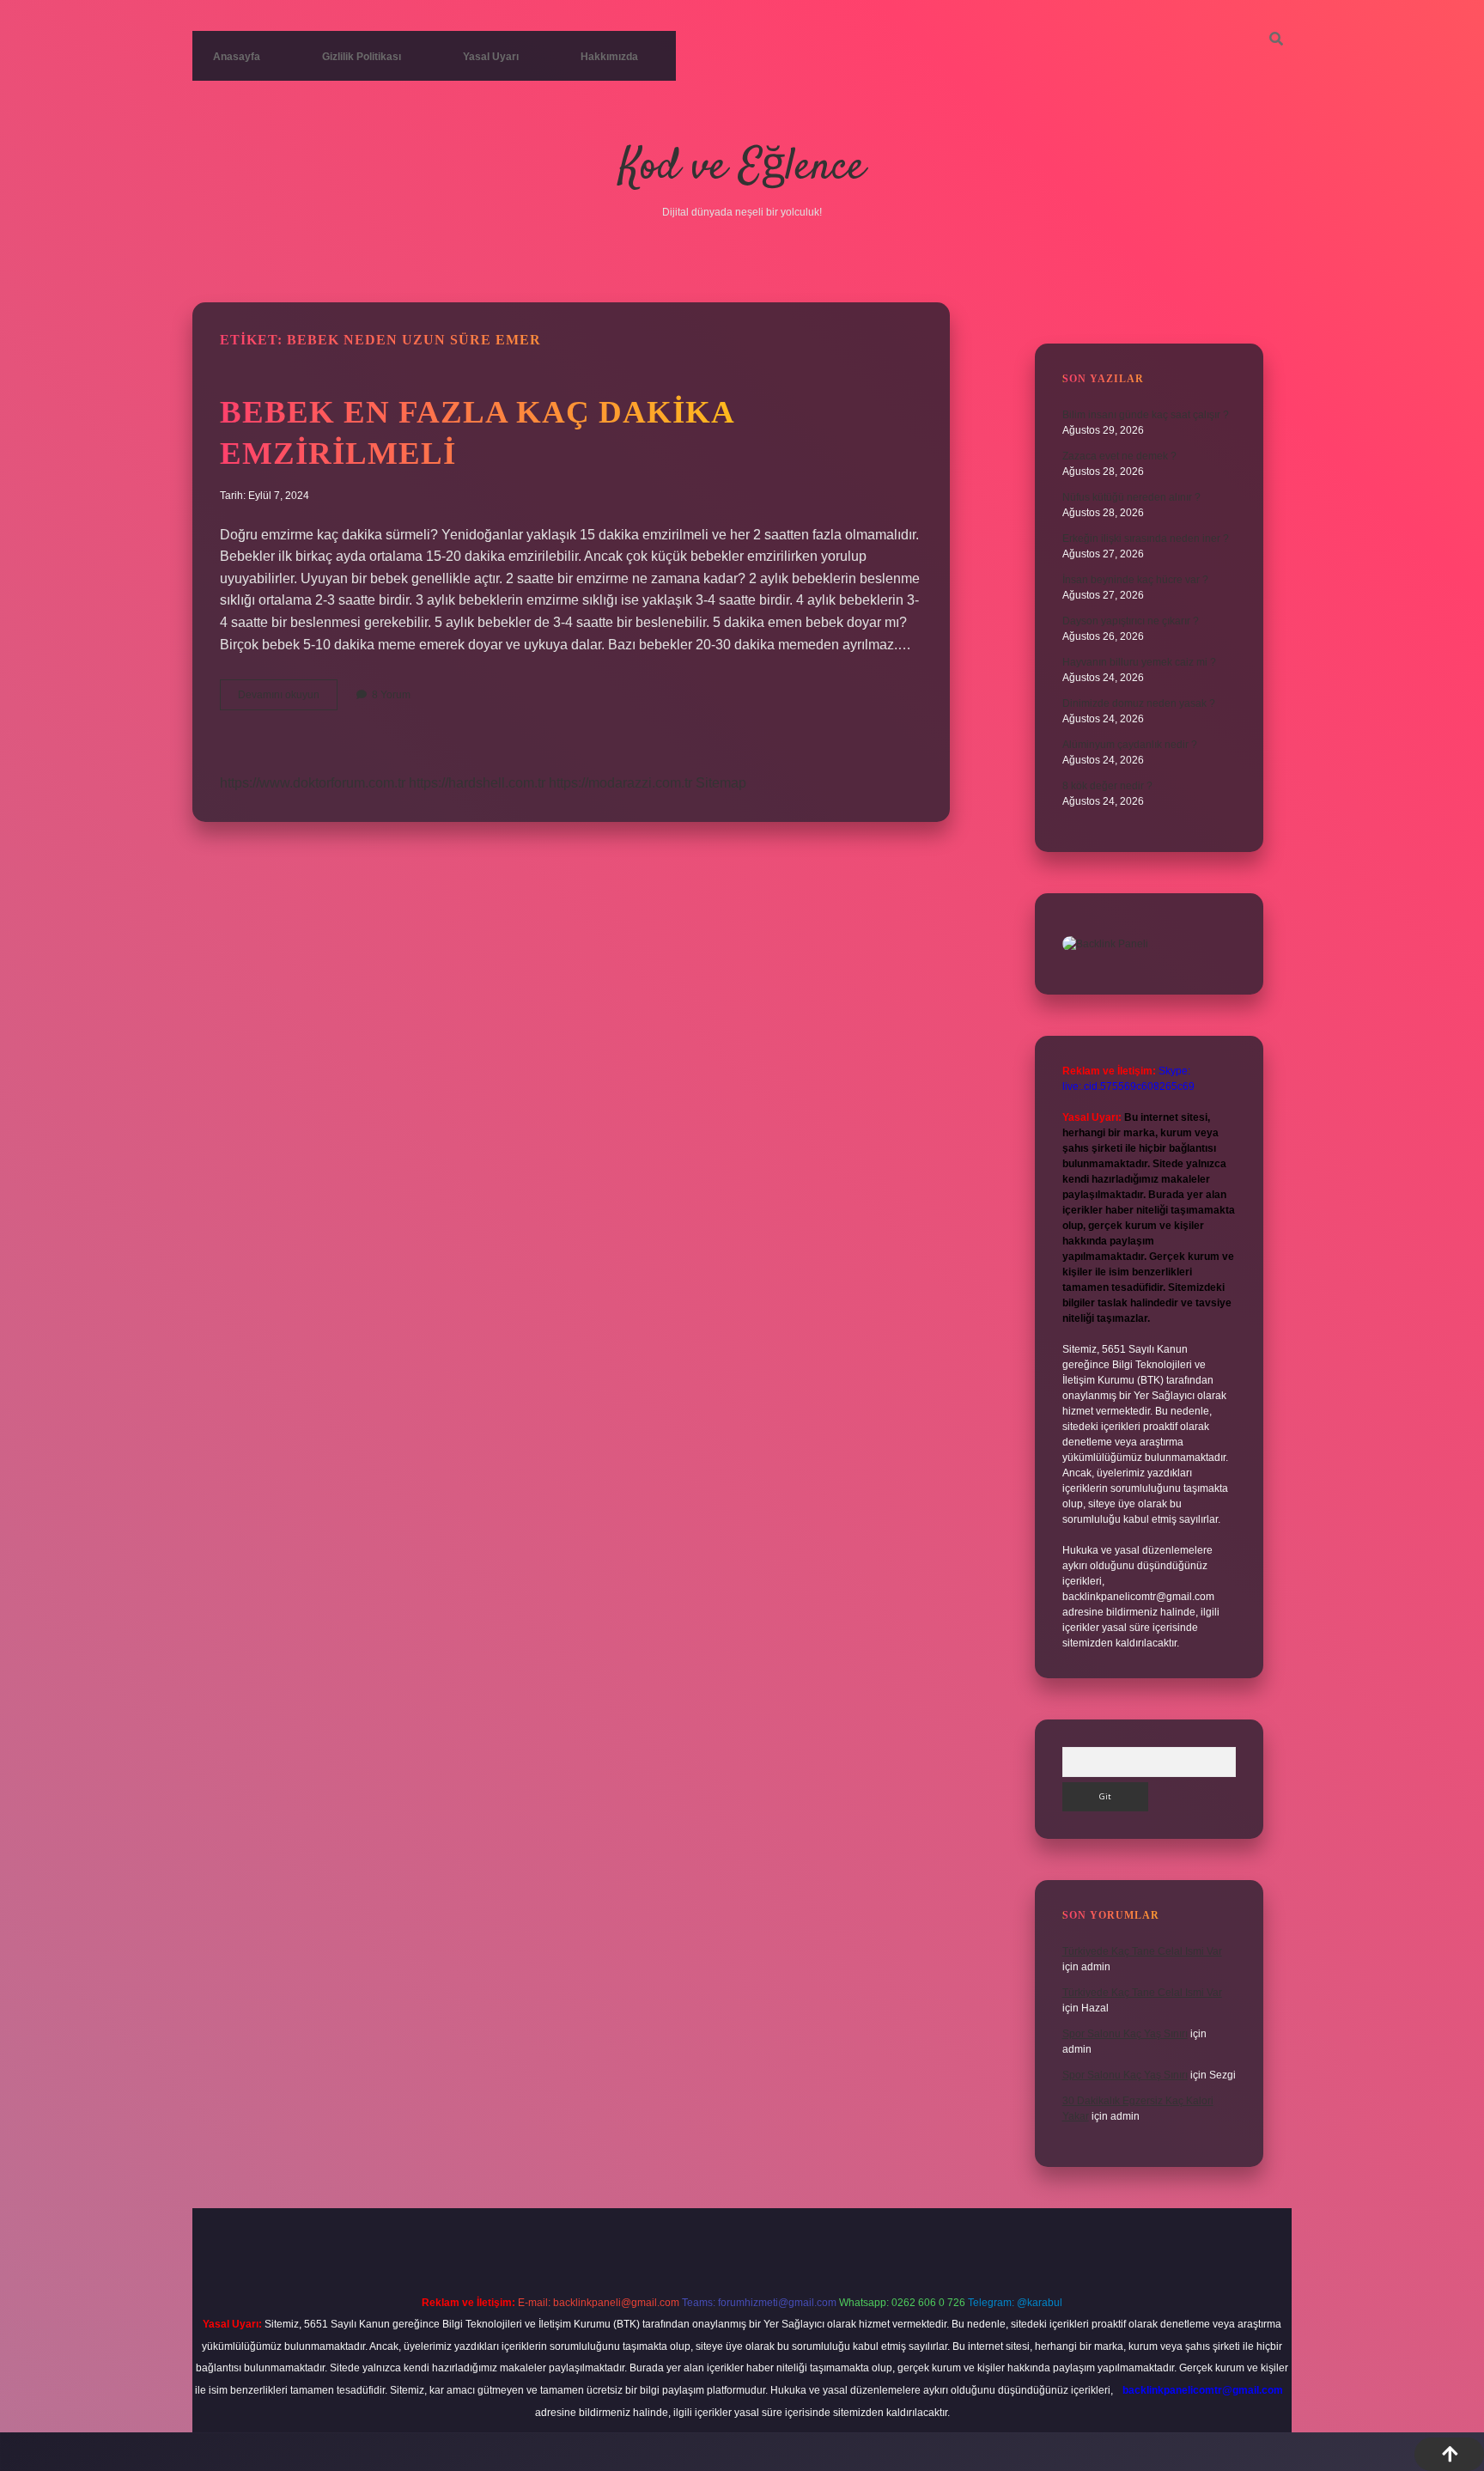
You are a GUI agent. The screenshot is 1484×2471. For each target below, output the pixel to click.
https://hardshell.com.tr (477, 783)
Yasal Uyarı (491, 57)
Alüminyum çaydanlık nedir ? (1130, 745)
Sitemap (721, 783)
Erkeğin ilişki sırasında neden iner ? (1146, 539)
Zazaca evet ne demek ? (1119, 456)
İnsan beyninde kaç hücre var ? (1135, 580)
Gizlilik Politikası (362, 57)
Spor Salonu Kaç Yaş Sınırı (1125, 2034)
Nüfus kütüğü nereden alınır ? (1131, 497)
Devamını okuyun (288, 699)
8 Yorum (391, 695)
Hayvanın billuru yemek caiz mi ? (1139, 662)
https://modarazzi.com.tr (620, 783)
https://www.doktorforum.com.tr (313, 783)
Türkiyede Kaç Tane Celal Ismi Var (1142, 1951)
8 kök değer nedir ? (1107, 786)
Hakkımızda (609, 57)
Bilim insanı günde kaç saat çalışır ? (1146, 415)
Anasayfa (237, 57)
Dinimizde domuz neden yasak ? (1139, 703)
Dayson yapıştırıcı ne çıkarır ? (1131, 621)
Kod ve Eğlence (742, 168)
